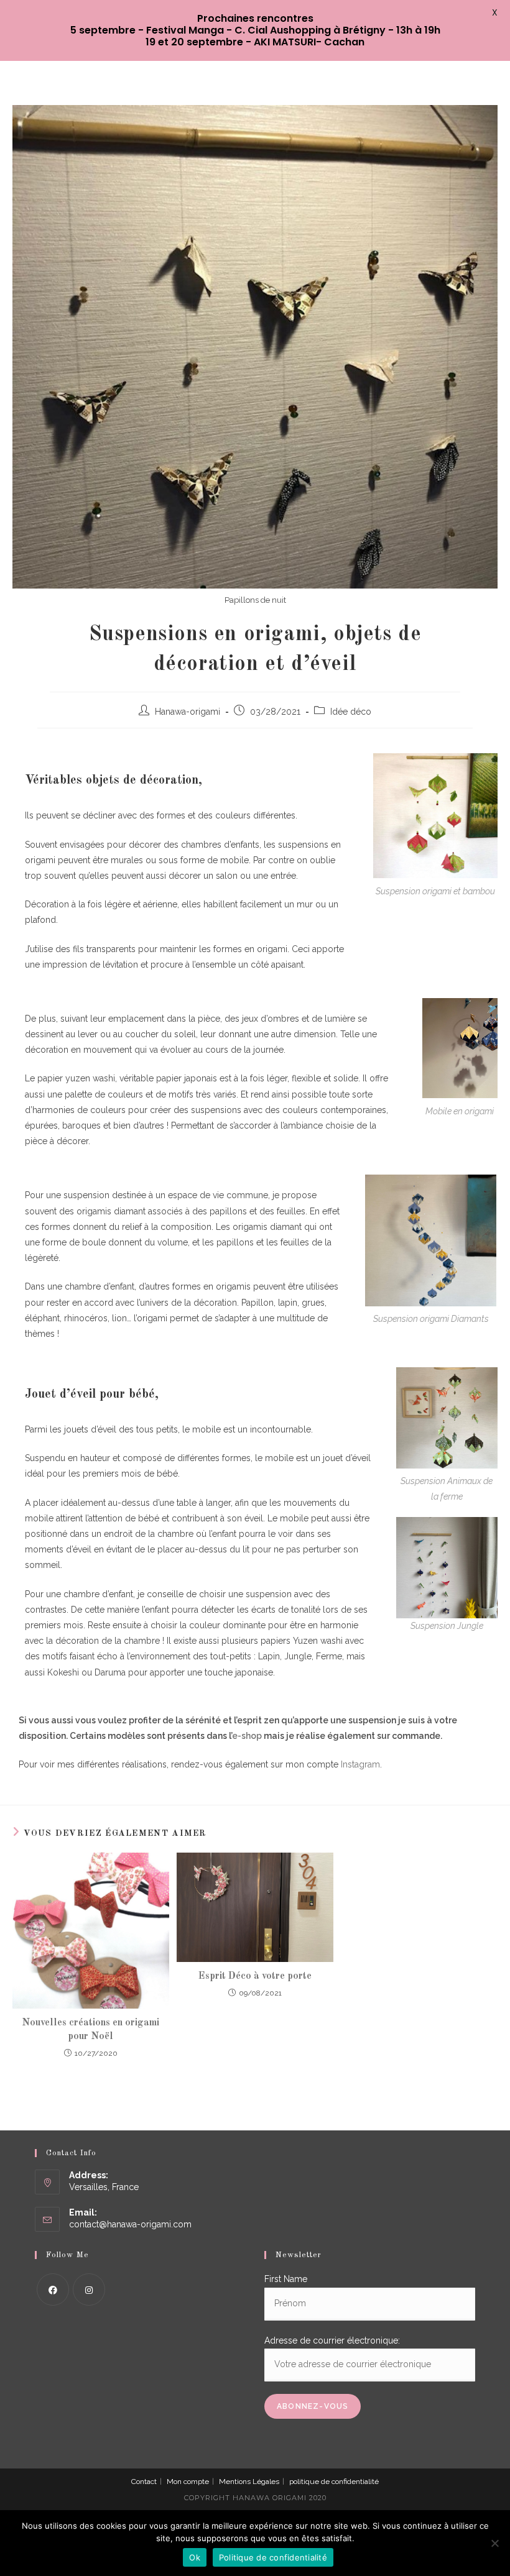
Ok (195, 2557)
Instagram (360, 1764)
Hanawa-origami (188, 712)
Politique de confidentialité (273, 2557)
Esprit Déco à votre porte (255, 1976)
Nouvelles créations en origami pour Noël (90, 2030)
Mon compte (188, 2482)
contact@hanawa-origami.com (130, 2224)
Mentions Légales (249, 2482)
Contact (144, 2482)
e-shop (247, 1736)
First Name (286, 2279)
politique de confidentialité (334, 2482)
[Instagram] (89, 2290)
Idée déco (351, 712)
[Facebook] (53, 2290)
